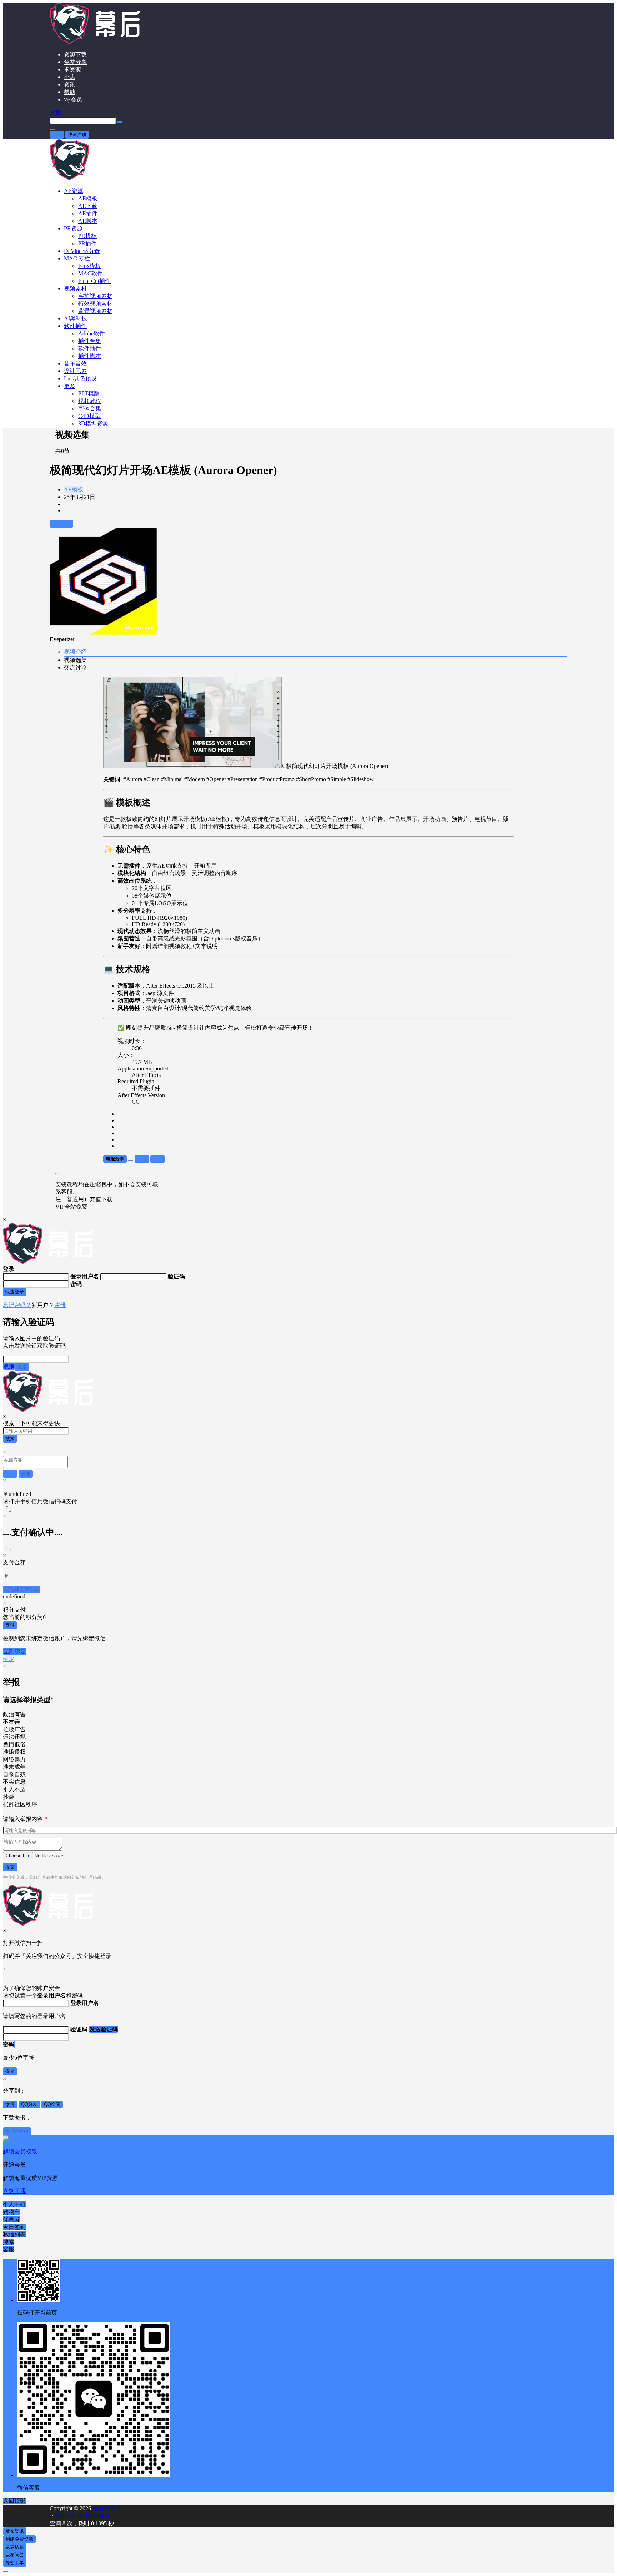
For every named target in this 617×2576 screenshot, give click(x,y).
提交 (10, 1867)
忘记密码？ (17, 1305)
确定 (9, 1659)
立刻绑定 (15, 1651)
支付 (10, 1625)
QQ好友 (29, 2104)
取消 (9, 1366)
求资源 (72, 69)
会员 (73, 99)
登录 (57, 134)
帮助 (70, 92)
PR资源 (73, 228)
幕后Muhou (106, 2508)
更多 (70, 386)
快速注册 (77, 134)
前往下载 (61, 523)
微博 (10, 2104)
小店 (70, 77)
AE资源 (74, 191)
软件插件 (75, 326)
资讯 (70, 84)
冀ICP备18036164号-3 (82, 2516)
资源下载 (75, 54)
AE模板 (74, 490)
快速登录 (15, 1292)
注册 (60, 1305)
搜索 (10, 1439)
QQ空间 (52, 2104)
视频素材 (75, 288)
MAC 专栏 (77, 258)
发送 (22, 1367)
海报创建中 (17, 2131)
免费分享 (75, 62)
